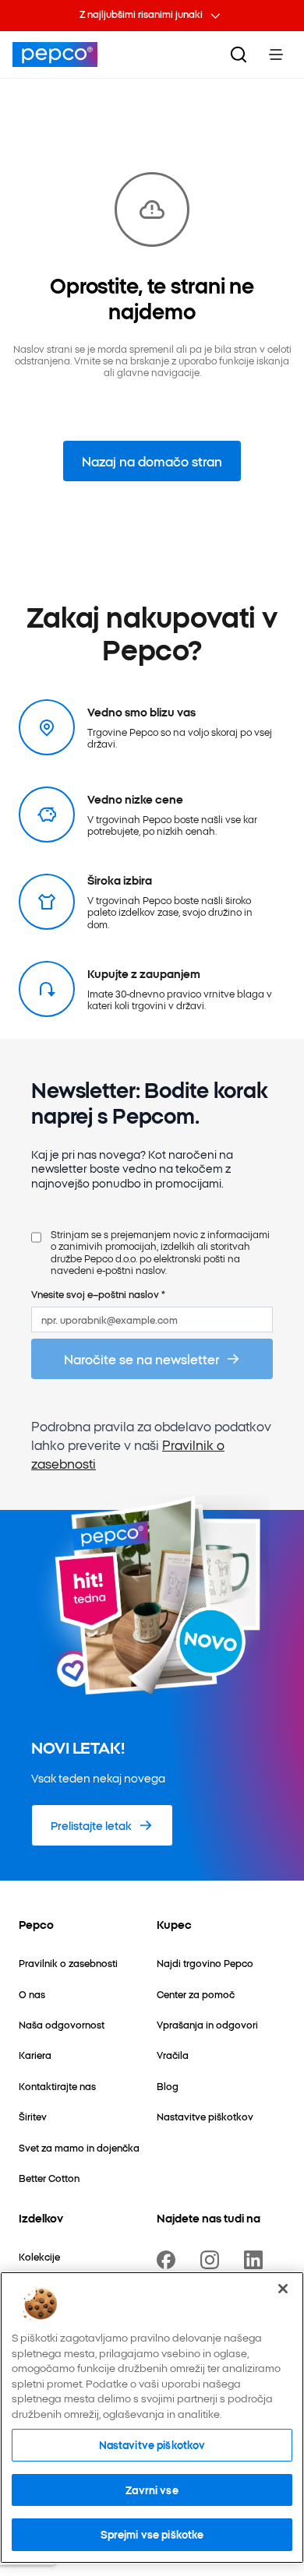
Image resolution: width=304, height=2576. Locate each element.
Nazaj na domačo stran (152, 461)
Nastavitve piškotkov (152, 2444)
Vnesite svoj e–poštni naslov (98, 1294)
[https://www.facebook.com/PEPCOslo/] (169, 2260)
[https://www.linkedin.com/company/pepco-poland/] (256, 2260)
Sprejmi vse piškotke (152, 2534)
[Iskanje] (239, 55)
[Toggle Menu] (276, 55)
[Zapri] (283, 2289)
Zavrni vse (152, 2490)
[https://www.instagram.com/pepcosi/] (213, 2260)
